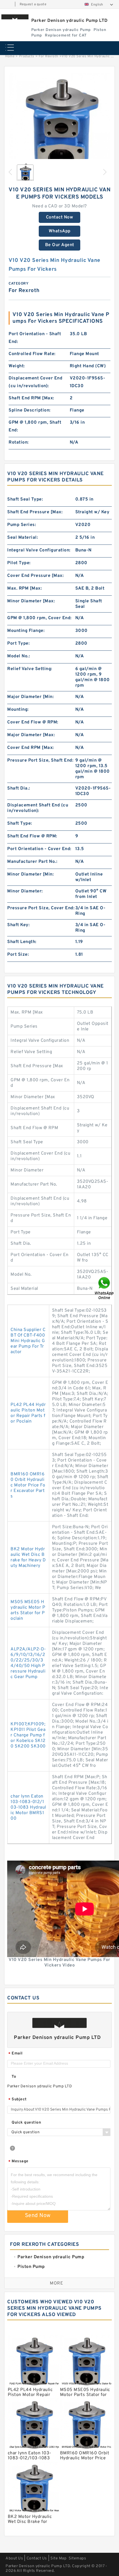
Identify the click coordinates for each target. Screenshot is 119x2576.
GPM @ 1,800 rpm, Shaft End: (35, 426)
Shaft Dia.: (19, 788)
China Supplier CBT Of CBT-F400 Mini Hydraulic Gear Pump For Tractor (28, 1341)
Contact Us (37, 2558)
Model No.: (19, 656)
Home (10, 56)
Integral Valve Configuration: (39, 550)
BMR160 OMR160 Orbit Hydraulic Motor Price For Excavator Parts (28, 1485)
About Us (14, 2558)
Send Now (38, 2216)
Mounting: (18, 710)
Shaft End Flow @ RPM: (32, 836)
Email (15, 2054)
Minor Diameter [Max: (31, 601)
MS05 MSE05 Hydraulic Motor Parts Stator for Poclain (28, 1610)
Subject (18, 2100)
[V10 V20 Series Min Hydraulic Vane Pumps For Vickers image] (59, 124)
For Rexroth (49, 56)
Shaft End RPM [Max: (31, 398)
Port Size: (18, 955)
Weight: (17, 366)
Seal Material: (23, 538)
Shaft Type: (20, 824)
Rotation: (19, 442)
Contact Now (60, 217)
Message (18, 2162)
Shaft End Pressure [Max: (35, 512)
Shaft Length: (22, 942)
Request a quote (33, 4)
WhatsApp (60, 231)
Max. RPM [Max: (24, 588)
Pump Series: (22, 525)
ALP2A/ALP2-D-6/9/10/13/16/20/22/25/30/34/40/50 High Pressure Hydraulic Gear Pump (28, 1663)
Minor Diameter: (25, 891)
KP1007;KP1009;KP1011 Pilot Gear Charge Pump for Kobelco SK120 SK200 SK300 (28, 1735)
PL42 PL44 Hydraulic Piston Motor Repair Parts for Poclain (28, 1413)
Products (27, 56)
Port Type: (18, 644)
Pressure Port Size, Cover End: (41, 908)
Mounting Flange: (26, 631)
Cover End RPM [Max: (31, 748)
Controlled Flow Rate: (32, 354)
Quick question (26, 2123)
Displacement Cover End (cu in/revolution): (35, 382)
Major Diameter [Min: (30, 697)
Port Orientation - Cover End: (39, 849)
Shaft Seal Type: (25, 499)
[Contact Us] (105, 1288)
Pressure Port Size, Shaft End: (40, 760)
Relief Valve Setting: (30, 669)
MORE (56, 2283)
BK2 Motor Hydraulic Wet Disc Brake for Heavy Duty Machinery (28, 1557)
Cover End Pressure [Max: (35, 576)
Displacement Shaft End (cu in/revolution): (38, 808)
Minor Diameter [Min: (30, 874)
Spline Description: (30, 410)
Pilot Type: (19, 563)
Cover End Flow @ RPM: (33, 722)
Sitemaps (77, 2558)
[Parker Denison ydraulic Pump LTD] (15, 17)
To (14, 2077)
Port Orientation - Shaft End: (35, 338)
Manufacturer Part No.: (32, 862)
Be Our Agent (60, 245)
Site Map (58, 2558)
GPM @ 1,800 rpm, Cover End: (39, 618)
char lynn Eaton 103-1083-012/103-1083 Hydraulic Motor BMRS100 (28, 1807)
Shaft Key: (18, 925)
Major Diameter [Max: (31, 735)
